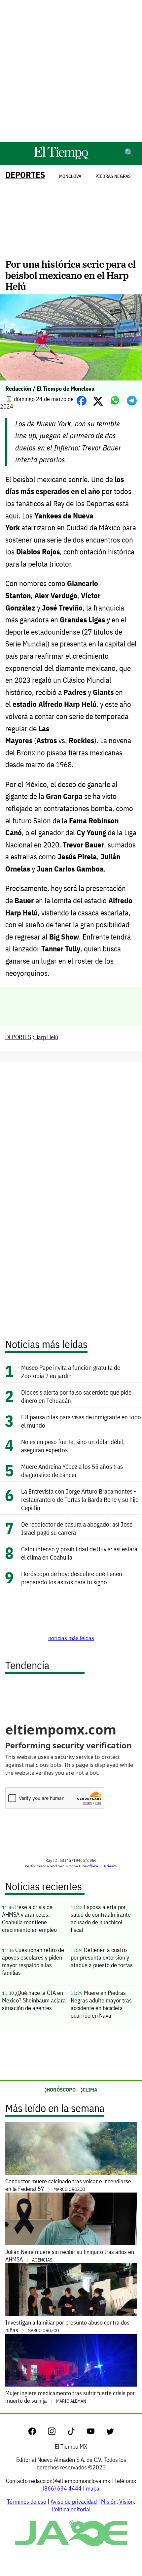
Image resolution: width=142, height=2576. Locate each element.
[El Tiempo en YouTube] (96, 2433)
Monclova (70, 176)
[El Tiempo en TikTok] (76, 2433)
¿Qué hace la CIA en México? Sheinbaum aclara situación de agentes (34, 2000)
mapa (93, 2488)
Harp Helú (46, 1037)
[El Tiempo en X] (110, 2433)
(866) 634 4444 (62, 2488)
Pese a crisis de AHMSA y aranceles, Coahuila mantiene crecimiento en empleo (29, 1918)
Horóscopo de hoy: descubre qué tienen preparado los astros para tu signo (72, 1578)
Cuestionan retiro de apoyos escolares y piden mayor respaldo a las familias (33, 1961)
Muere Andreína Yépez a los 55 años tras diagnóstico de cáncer (72, 1470)
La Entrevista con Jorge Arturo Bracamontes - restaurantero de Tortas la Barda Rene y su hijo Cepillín (80, 1499)
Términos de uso (27, 2502)
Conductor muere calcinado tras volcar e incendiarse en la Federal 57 (68, 2185)
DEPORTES (25, 175)
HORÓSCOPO (61, 2090)
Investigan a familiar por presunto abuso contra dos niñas (67, 2326)
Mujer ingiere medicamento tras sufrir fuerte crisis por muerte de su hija (70, 2397)
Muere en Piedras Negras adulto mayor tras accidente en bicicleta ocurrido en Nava (101, 2004)
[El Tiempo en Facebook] (37, 2433)
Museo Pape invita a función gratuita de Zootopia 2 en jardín (71, 1371)
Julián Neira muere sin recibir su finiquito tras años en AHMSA (70, 2256)
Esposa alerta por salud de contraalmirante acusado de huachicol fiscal (101, 1918)
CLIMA (90, 2090)
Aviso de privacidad (74, 2502)
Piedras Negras (113, 176)
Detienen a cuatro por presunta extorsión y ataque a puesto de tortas (102, 1957)
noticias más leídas (71, 1638)
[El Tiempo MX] (61, 158)
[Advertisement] (71, 71)
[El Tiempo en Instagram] (57, 2433)
